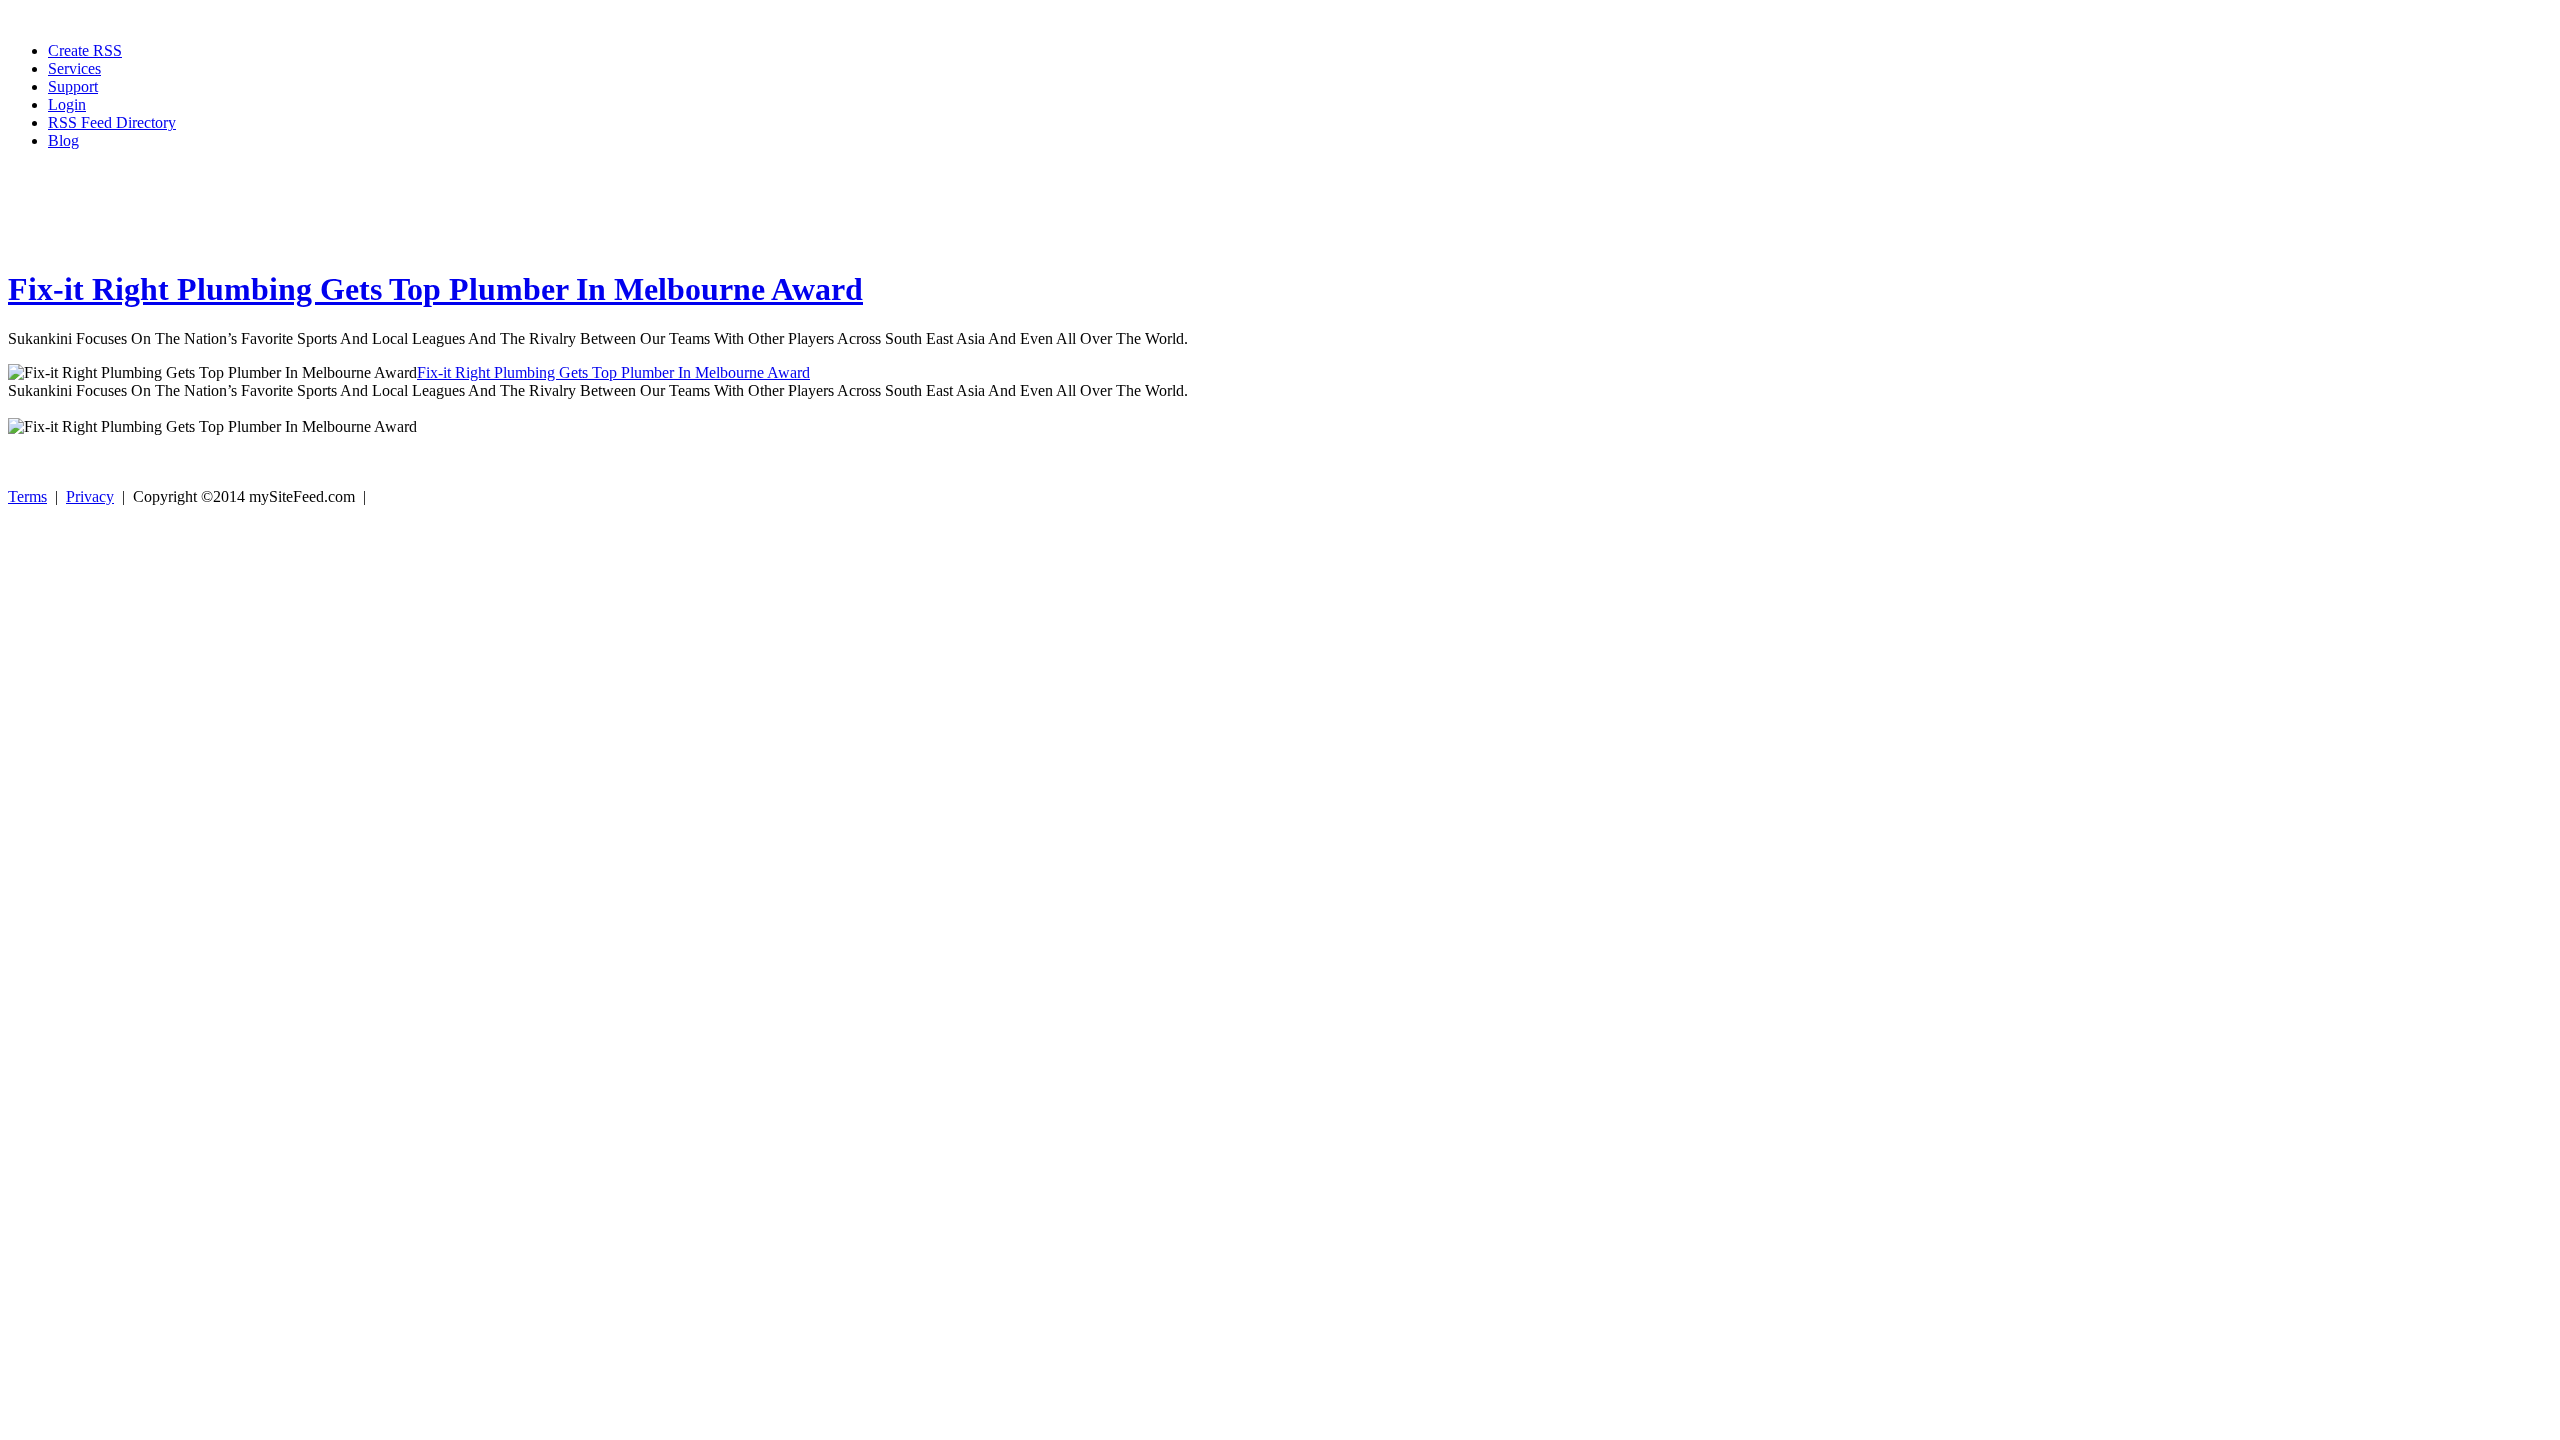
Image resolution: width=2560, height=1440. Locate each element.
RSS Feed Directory (112, 122)
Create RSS (85, 50)
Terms (27, 496)
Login (67, 104)
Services (74, 68)
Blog (63, 140)
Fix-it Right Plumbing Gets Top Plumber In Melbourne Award (435, 289)
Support (73, 86)
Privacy (90, 496)
